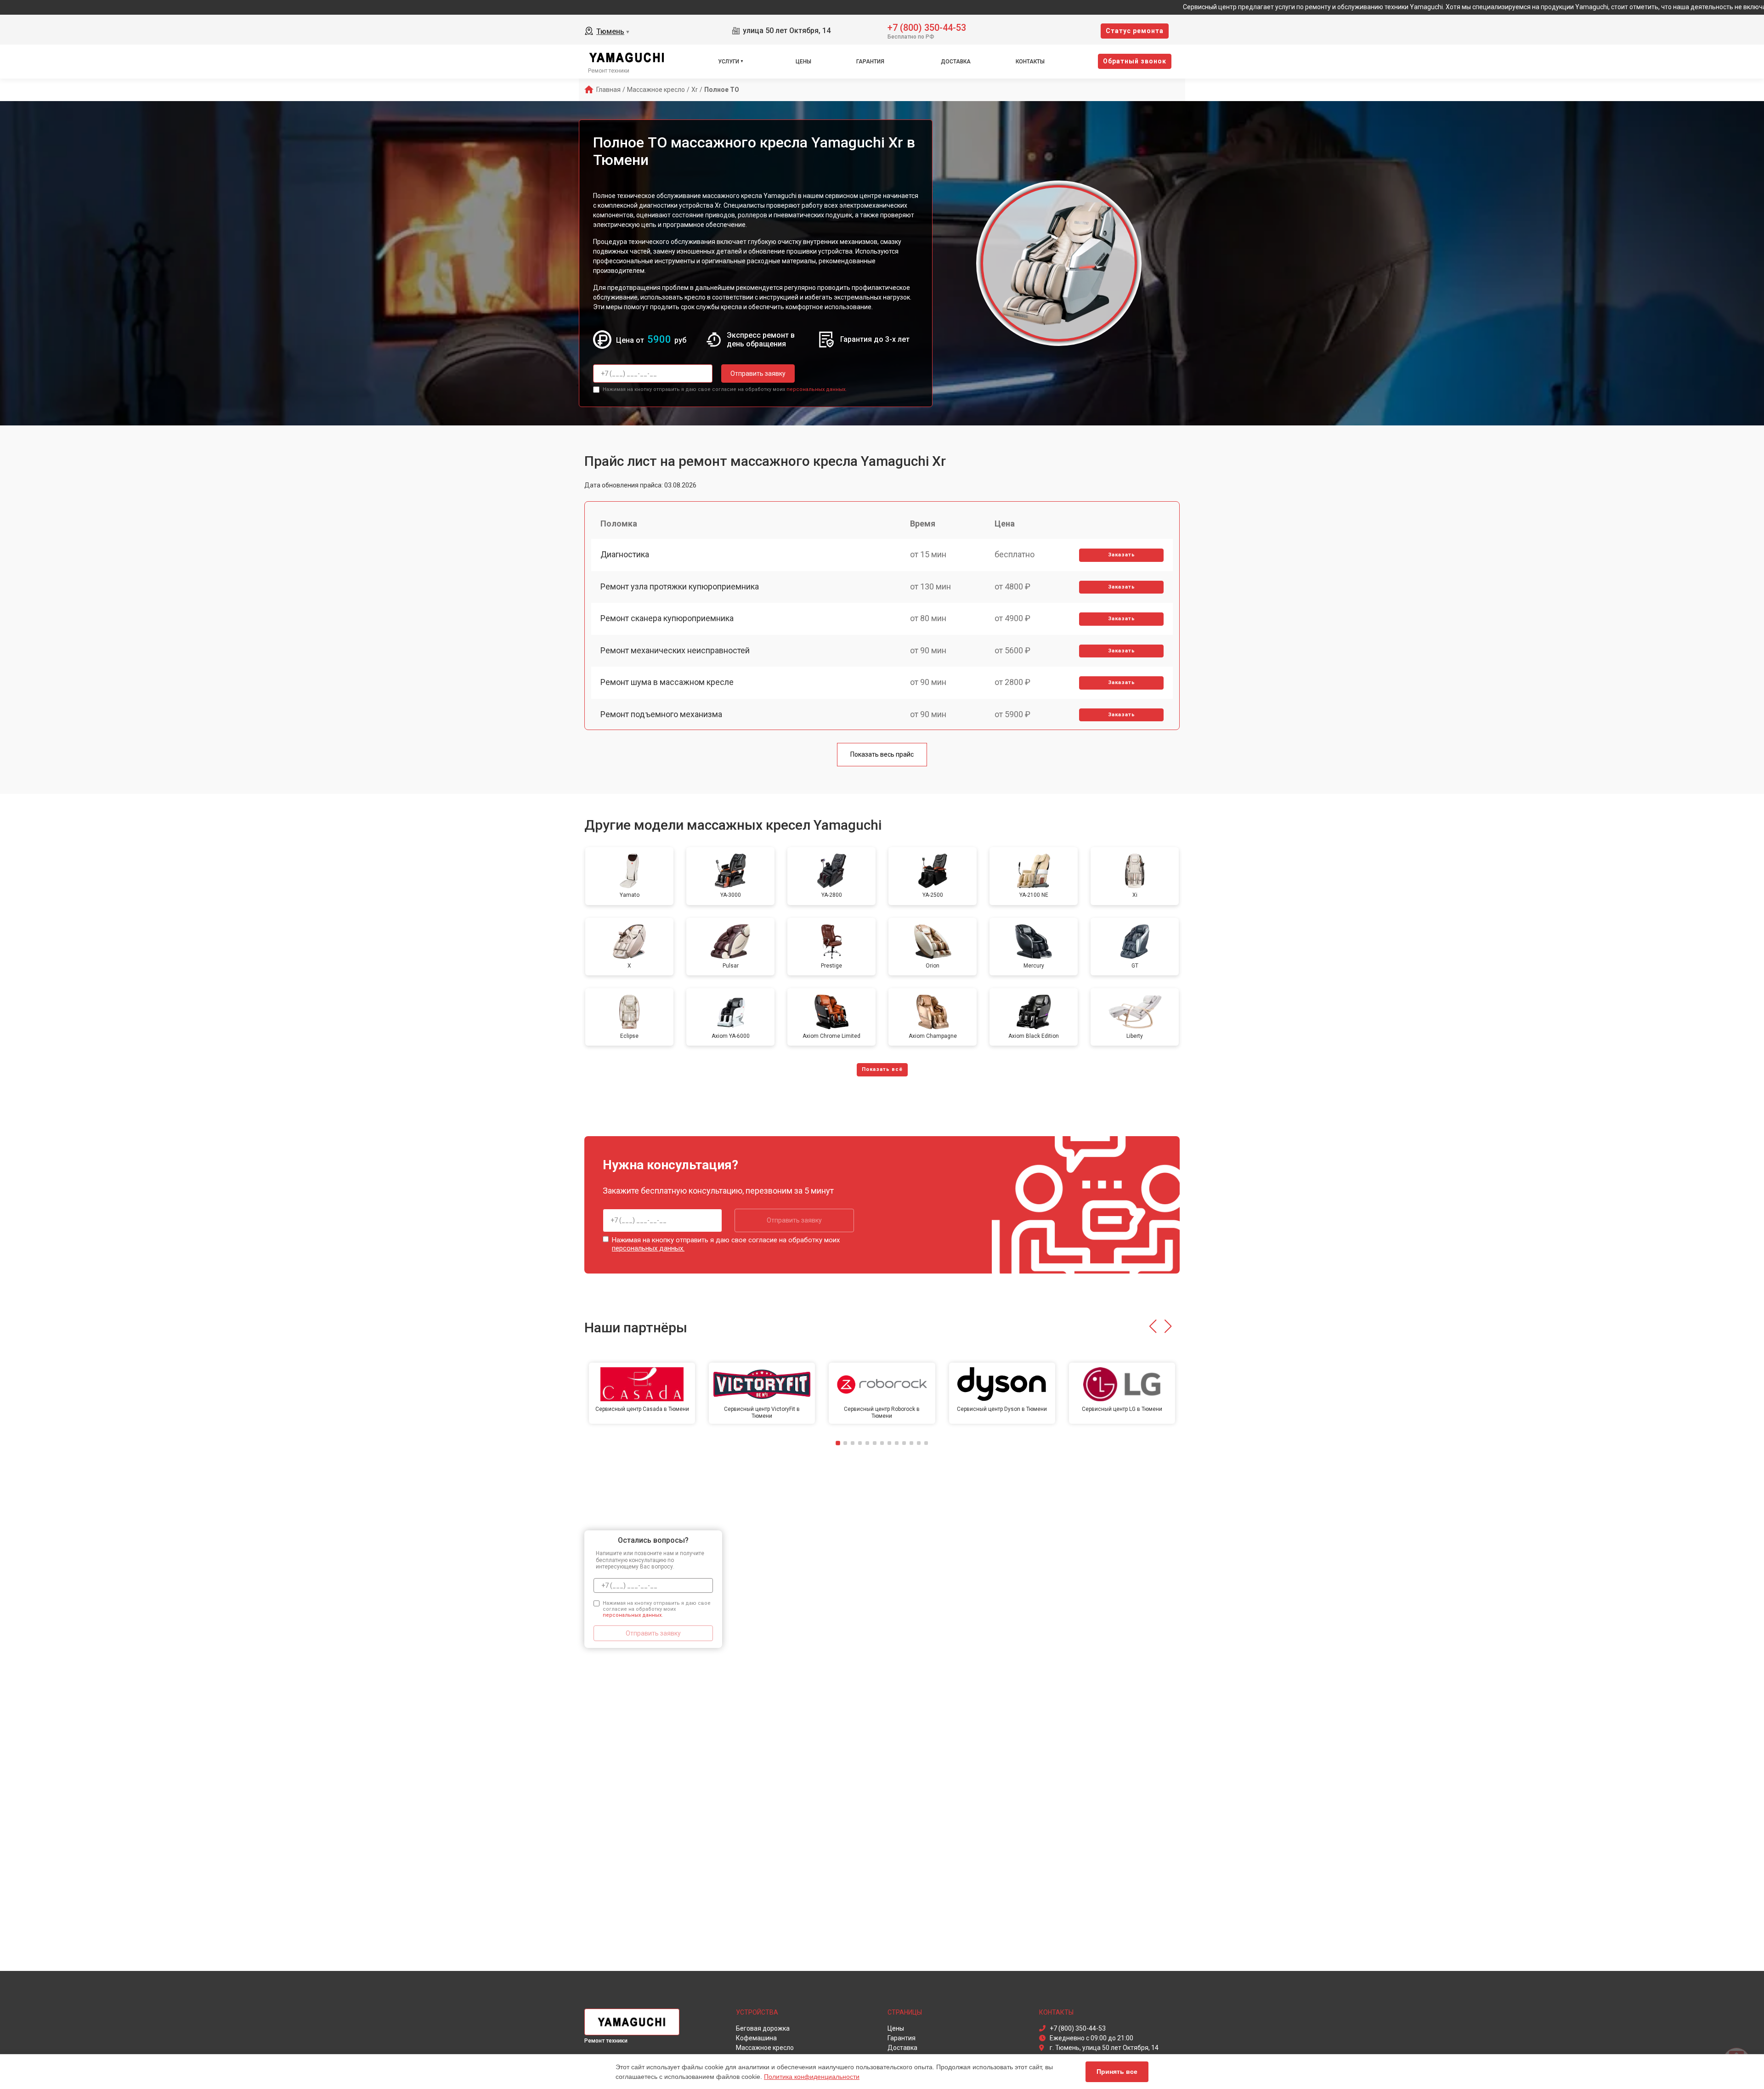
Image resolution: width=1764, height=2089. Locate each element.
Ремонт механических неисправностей (675, 650)
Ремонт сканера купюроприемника (667, 618)
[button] (1153, 1326)
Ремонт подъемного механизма (661, 714)
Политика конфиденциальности (812, 2077)
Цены (803, 62)
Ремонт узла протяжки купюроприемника (680, 586)
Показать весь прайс (882, 754)
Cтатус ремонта (1135, 31)
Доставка (956, 62)
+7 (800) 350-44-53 (927, 27)
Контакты (1030, 62)
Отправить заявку (758, 374)
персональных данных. (817, 389)
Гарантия (870, 62)
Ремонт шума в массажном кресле (667, 682)
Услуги (729, 62)
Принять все (1117, 2072)
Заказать (1122, 555)
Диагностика (625, 554)
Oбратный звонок (1135, 61)
